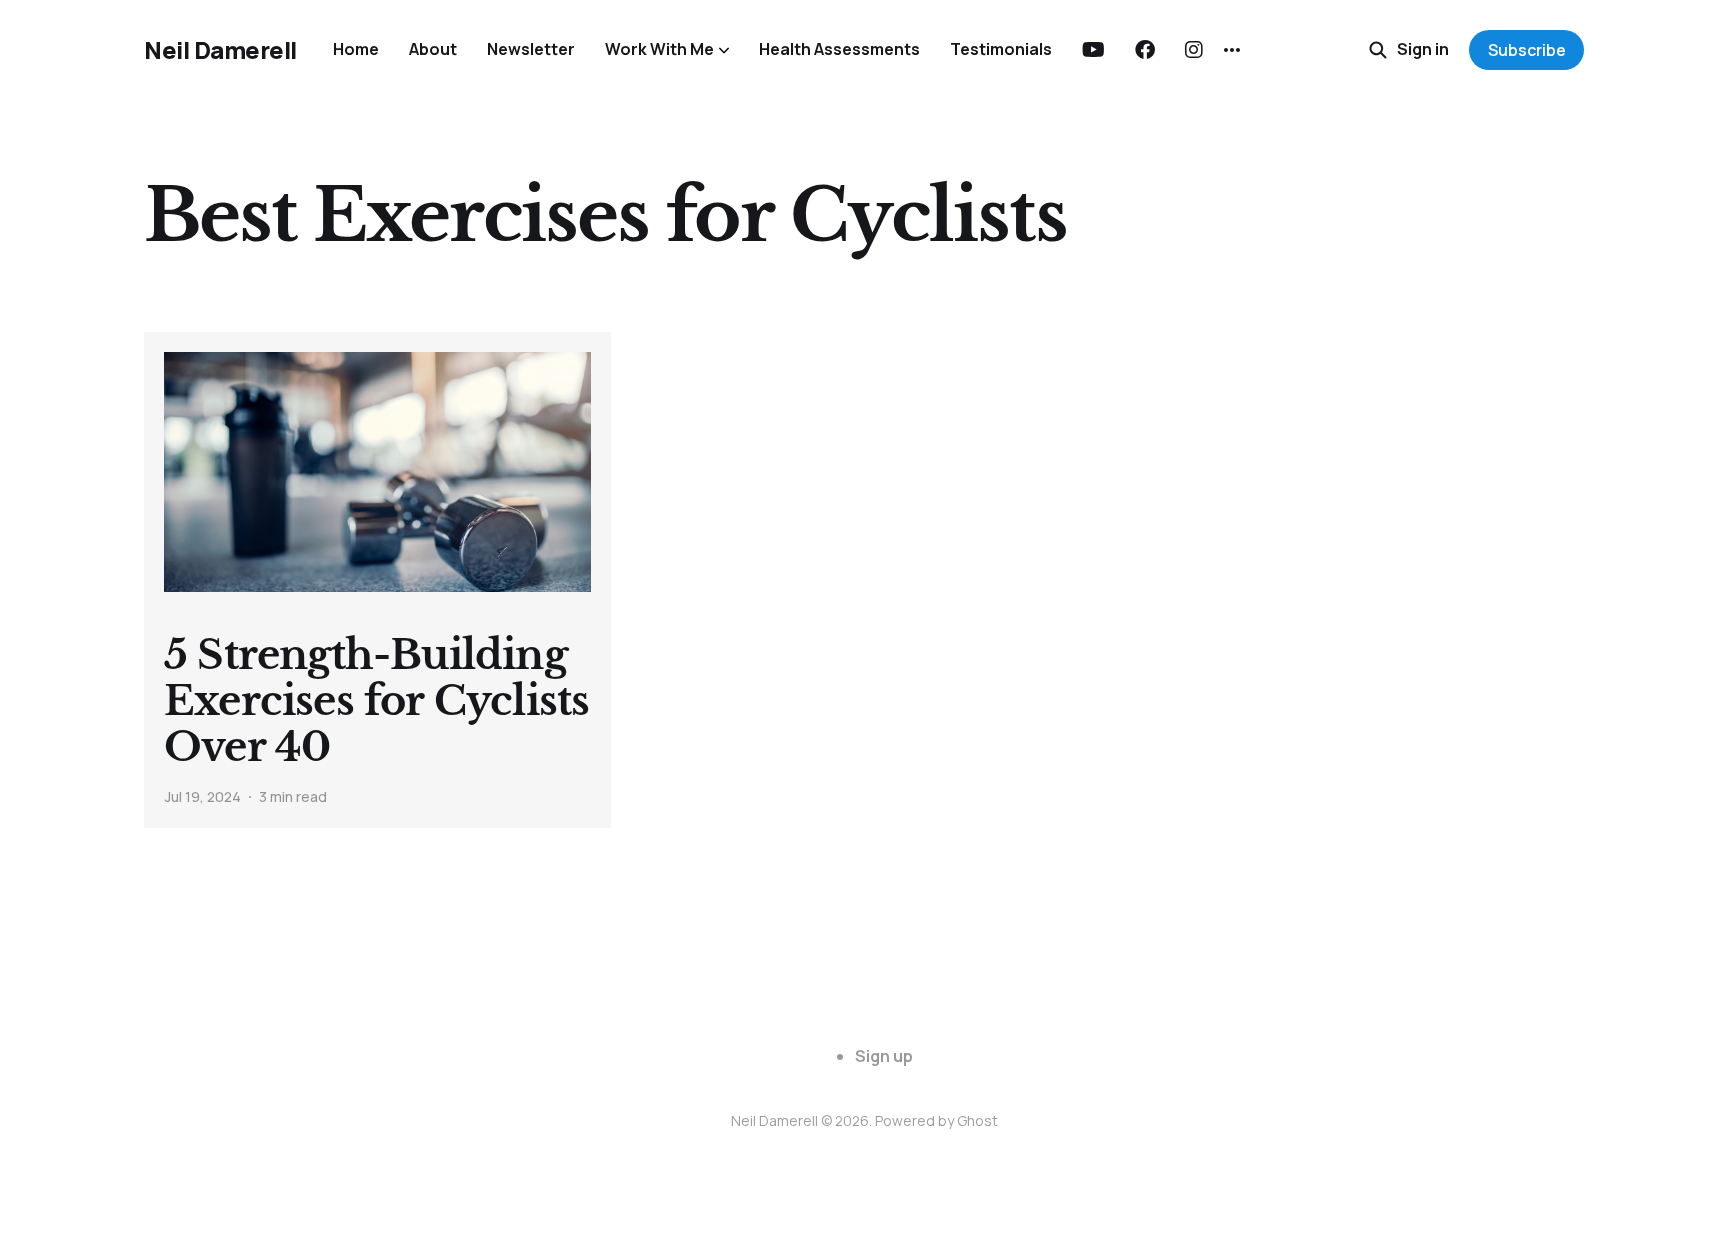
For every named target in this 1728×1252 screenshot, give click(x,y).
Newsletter (531, 49)
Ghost (977, 1120)
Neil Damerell (220, 50)
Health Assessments (839, 49)
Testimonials (1001, 49)
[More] (1232, 50)
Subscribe (1527, 50)
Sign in (1423, 49)
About (433, 49)
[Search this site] (1378, 50)
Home (356, 49)
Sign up (884, 1056)
